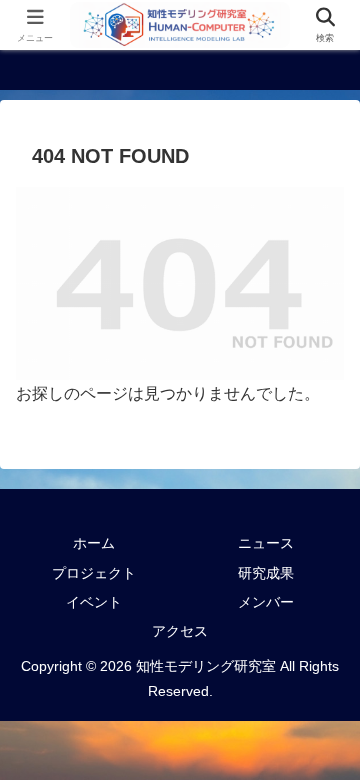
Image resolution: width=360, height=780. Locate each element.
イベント (94, 602)
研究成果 (266, 573)
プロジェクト (94, 573)
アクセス (180, 631)
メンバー (266, 602)
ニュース (266, 543)
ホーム (94, 543)
